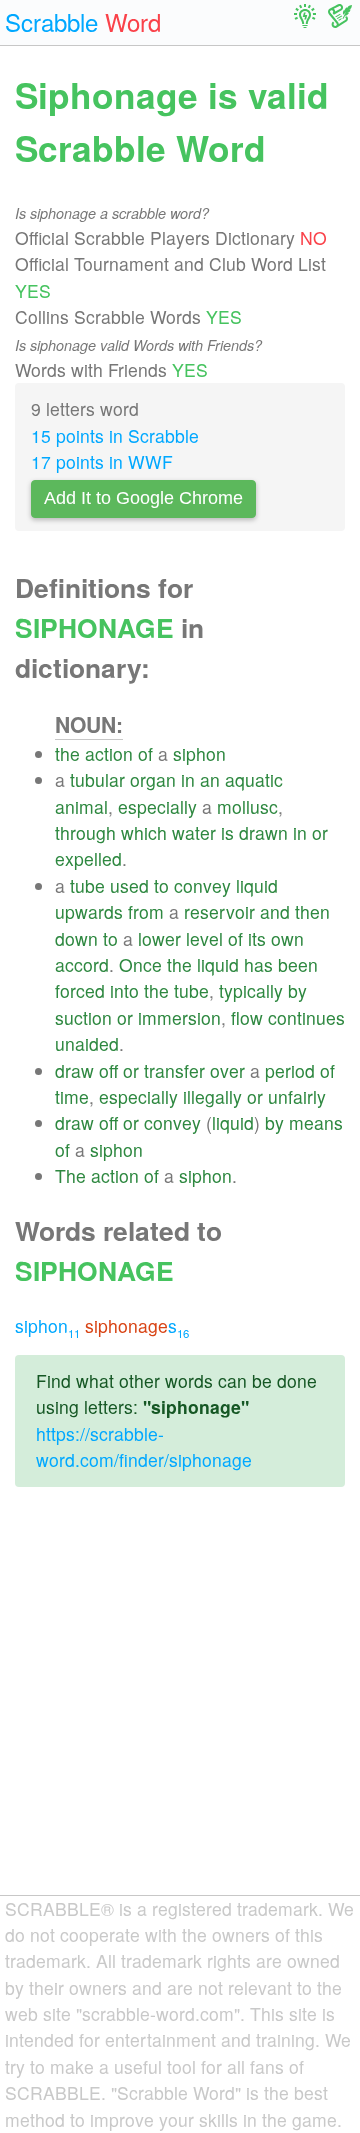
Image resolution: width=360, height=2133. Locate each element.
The (70, 1175)
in (188, 779)
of (145, 753)
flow (247, 1017)
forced (80, 990)
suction (83, 1017)
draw (74, 1070)
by (297, 990)
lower (159, 938)
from (146, 911)
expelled (88, 858)
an (210, 779)
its (257, 938)
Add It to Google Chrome (143, 498)
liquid (257, 885)
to (161, 885)
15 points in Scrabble (115, 435)
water (194, 832)
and (275, 911)
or (320, 832)
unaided (87, 1043)
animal (81, 806)
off (108, 1070)
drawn (263, 832)
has (258, 964)
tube (87, 885)
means (316, 1122)
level (204, 938)
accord (82, 964)
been (298, 964)
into (124, 990)
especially (157, 806)
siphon (199, 753)
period (290, 1070)
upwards (89, 911)
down (76, 938)
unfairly (297, 1096)
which (144, 832)
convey (202, 885)
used (129, 885)
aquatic (254, 779)
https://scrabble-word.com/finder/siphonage (144, 1446)
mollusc (247, 806)
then (312, 911)
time (72, 1096)
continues (306, 1017)
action (109, 753)
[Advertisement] (180, 1707)
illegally (212, 1096)
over (227, 1070)
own (287, 938)
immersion (179, 1017)
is (227, 832)
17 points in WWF (102, 461)
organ (153, 779)
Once (140, 964)
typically (251, 990)
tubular (97, 779)
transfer (174, 1070)
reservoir (219, 911)
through (85, 832)
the (67, 753)
